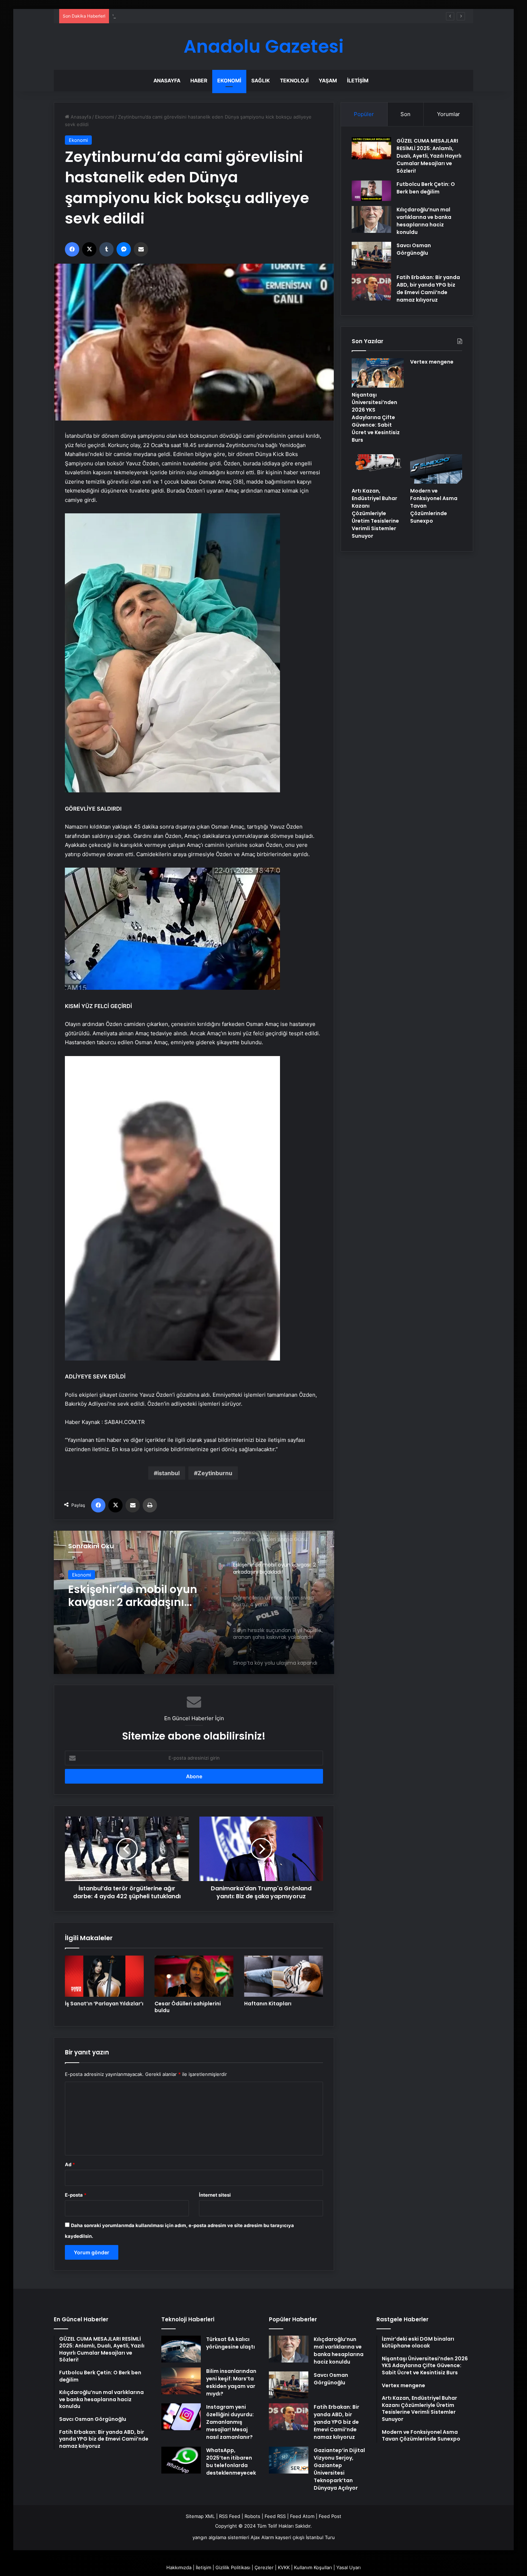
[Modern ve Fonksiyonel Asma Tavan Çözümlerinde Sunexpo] (436, 469)
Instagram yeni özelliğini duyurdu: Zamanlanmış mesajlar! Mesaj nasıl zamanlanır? (230, 2422)
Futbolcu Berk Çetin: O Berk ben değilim (426, 188)
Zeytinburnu (215, 1473)
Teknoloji (294, 80)
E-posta (76, 2195)
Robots (252, 2516)
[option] (194, 1602)
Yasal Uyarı (348, 2567)
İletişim (358, 80)
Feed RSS (275, 2516)
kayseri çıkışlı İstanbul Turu (305, 2537)
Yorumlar (448, 114)
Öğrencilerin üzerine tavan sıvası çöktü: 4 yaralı (140, 1596)
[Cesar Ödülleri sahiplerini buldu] (194, 1976)
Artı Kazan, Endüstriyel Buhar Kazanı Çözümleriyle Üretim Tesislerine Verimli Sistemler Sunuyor (375, 513)
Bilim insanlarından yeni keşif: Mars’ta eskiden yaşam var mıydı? (231, 2382)
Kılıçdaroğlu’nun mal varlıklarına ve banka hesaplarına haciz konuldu (424, 221)
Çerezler (264, 2567)
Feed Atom (302, 2516)
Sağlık (261, 80)
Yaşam (328, 80)
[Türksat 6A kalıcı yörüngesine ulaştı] (181, 2349)
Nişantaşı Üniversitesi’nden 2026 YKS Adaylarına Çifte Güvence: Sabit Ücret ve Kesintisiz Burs (376, 417)
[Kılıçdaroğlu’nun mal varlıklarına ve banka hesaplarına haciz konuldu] (371, 219)
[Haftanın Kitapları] (284, 1976)
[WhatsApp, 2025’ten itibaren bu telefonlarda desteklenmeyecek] (181, 2460)
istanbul (168, 1473)
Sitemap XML (200, 2516)
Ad (70, 2164)
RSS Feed (230, 2516)
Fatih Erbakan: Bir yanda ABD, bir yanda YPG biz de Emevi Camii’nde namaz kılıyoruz (428, 289)
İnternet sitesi (215, 2195)
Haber (199, 80)
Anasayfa (167, 80)
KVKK (284, 2567)
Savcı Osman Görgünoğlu (414, 249)
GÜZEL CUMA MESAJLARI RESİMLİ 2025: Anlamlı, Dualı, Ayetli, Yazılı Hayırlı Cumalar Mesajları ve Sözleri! (429, 156)
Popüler (364, 114)
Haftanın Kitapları (268, 2004)
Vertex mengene (432, 362)
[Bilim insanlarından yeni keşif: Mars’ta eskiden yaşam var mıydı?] (181, 2381)
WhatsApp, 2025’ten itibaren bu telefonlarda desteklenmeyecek (231, 2462)
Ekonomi (229, 80)
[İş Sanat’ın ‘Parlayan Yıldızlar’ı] (104, 1976)
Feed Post (330, 2516)
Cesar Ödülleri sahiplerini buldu (188, 2007)
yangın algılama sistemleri (221, 2537)
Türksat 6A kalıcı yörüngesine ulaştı (231, 2343)
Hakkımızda (179, 2567)
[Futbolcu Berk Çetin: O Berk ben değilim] (371, 191)
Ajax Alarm (262, 2537)
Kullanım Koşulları (313, 2567)
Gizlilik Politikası (233, 2567)
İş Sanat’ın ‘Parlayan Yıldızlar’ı (104, 2004)
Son (405, 114)
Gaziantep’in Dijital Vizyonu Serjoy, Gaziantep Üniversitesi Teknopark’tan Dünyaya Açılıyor (339, 2469)
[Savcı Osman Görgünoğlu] (371, 255)
